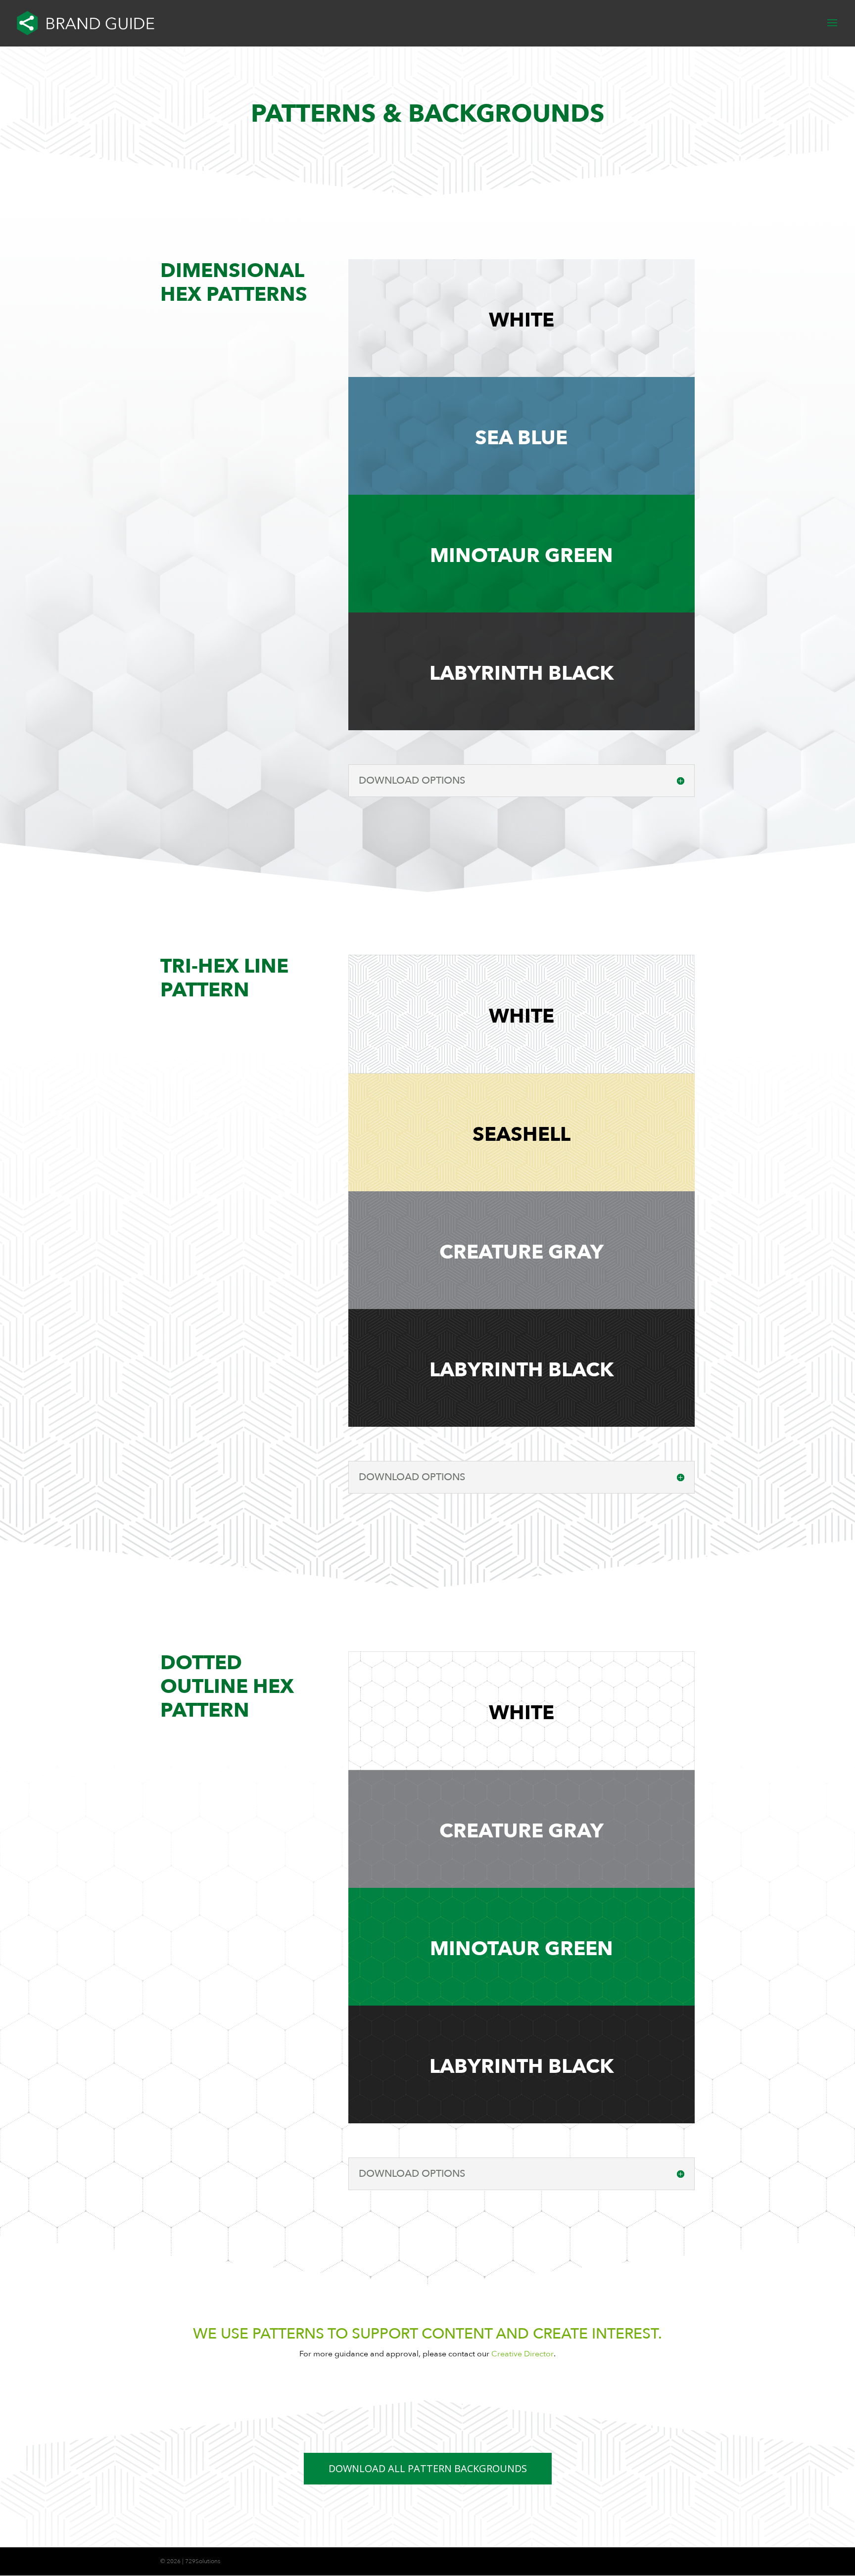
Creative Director (522, 2354)
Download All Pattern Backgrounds (428, 2468)
